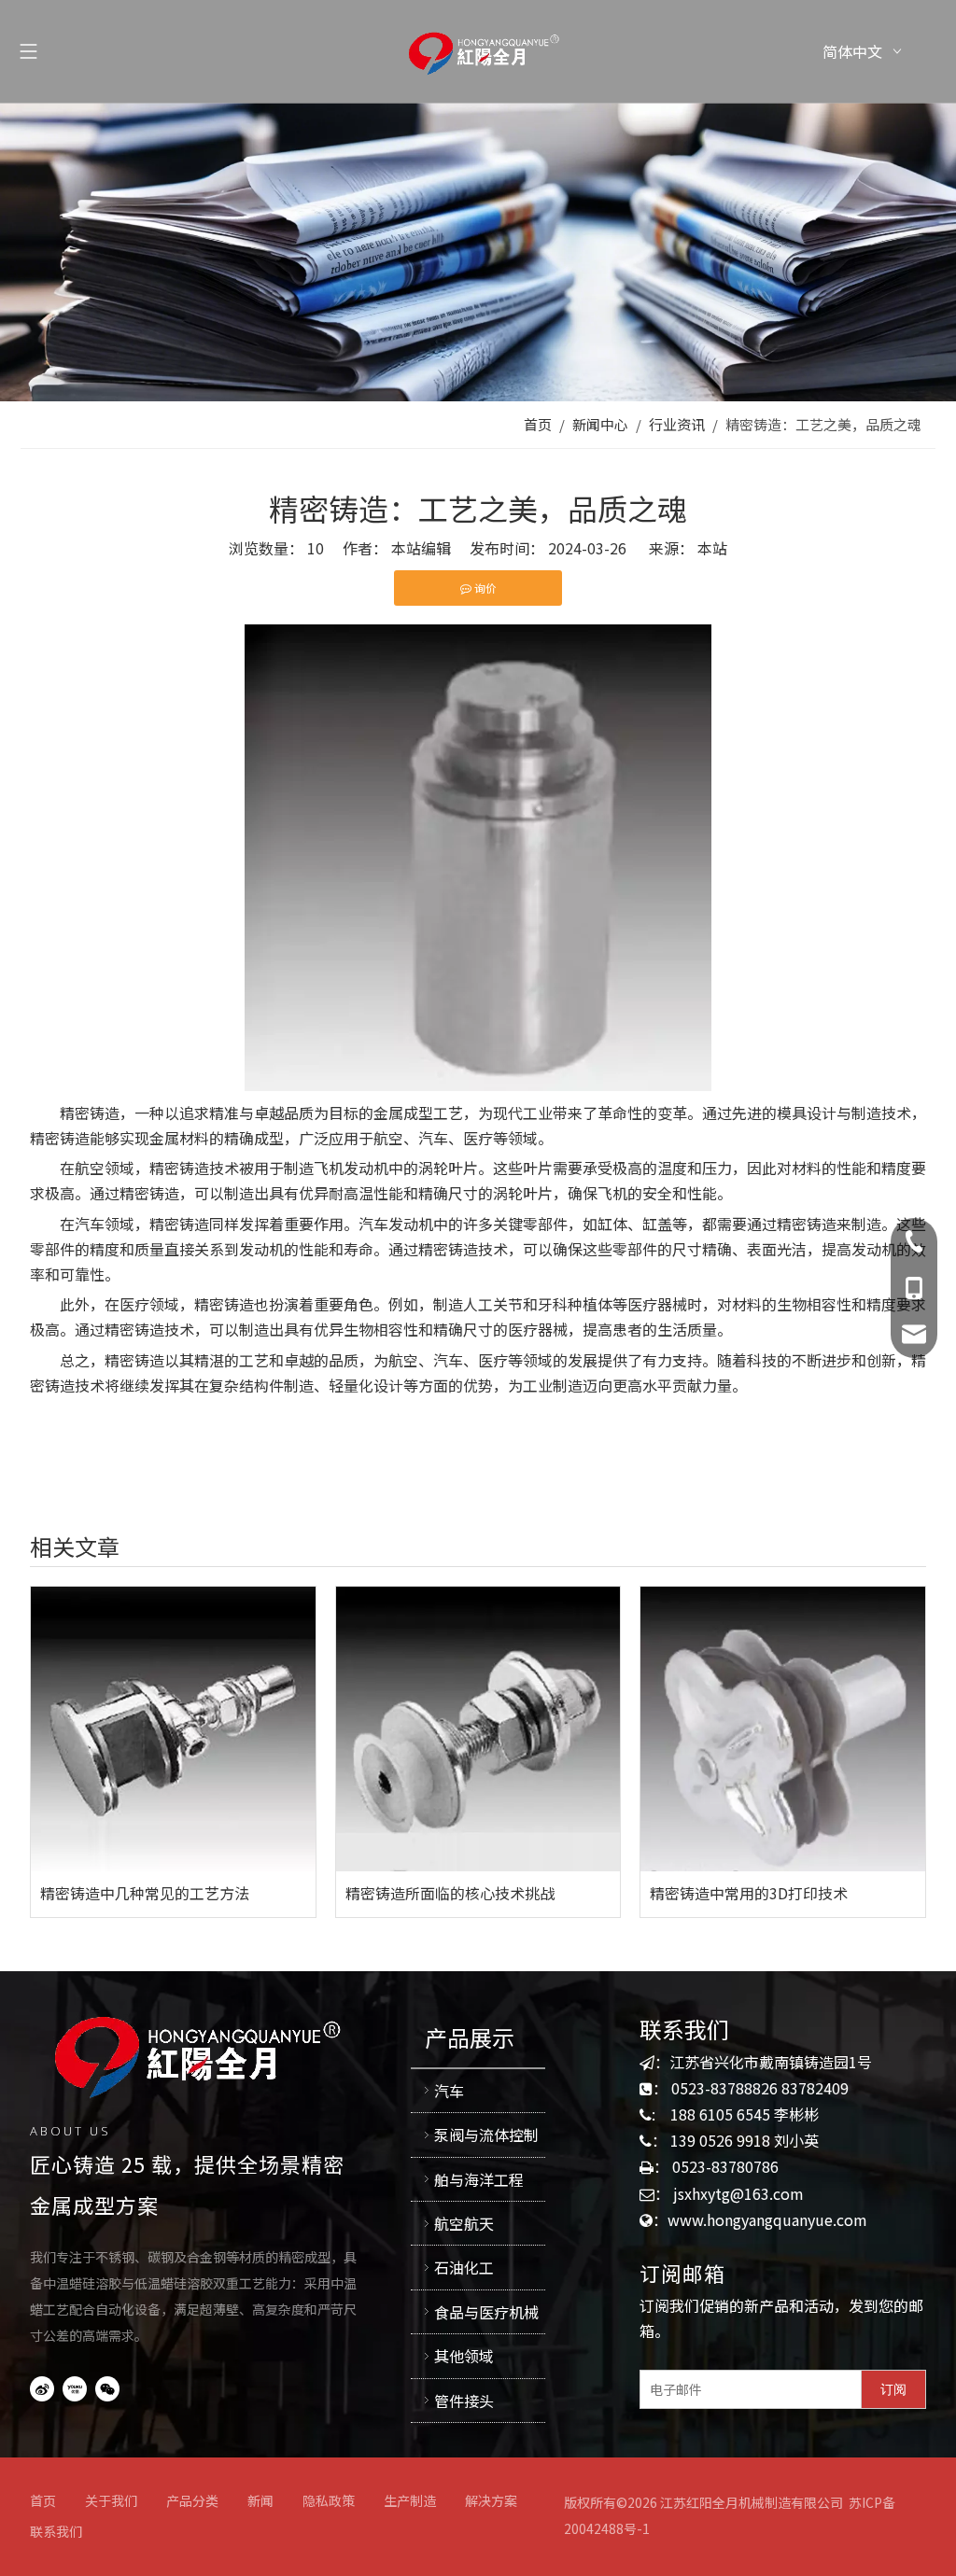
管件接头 (464, 2401)
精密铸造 (90, 1113)
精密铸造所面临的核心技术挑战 (450, 1893)
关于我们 (111, 2500)
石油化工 (464, 2267)
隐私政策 (329, 2500)
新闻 (260, 2500)
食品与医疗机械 (486, 2312)
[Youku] (75, 2388)
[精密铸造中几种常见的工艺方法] (173, 1729)
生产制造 (410, 2500)
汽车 (449, 2091)
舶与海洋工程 (479, 2179)
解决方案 (491, 2500)
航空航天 (464, 2223)
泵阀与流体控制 (486, 2135)
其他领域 (464, 2356)
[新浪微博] (42, 2388)
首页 (43, 2500)
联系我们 (56, 2531)
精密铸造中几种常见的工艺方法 (145, 1893)
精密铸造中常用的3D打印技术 (749, 1893)
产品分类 (192, 2500)
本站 (712, 548)
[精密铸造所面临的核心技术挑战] (478, 1729)
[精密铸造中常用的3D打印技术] (783, 1729)
